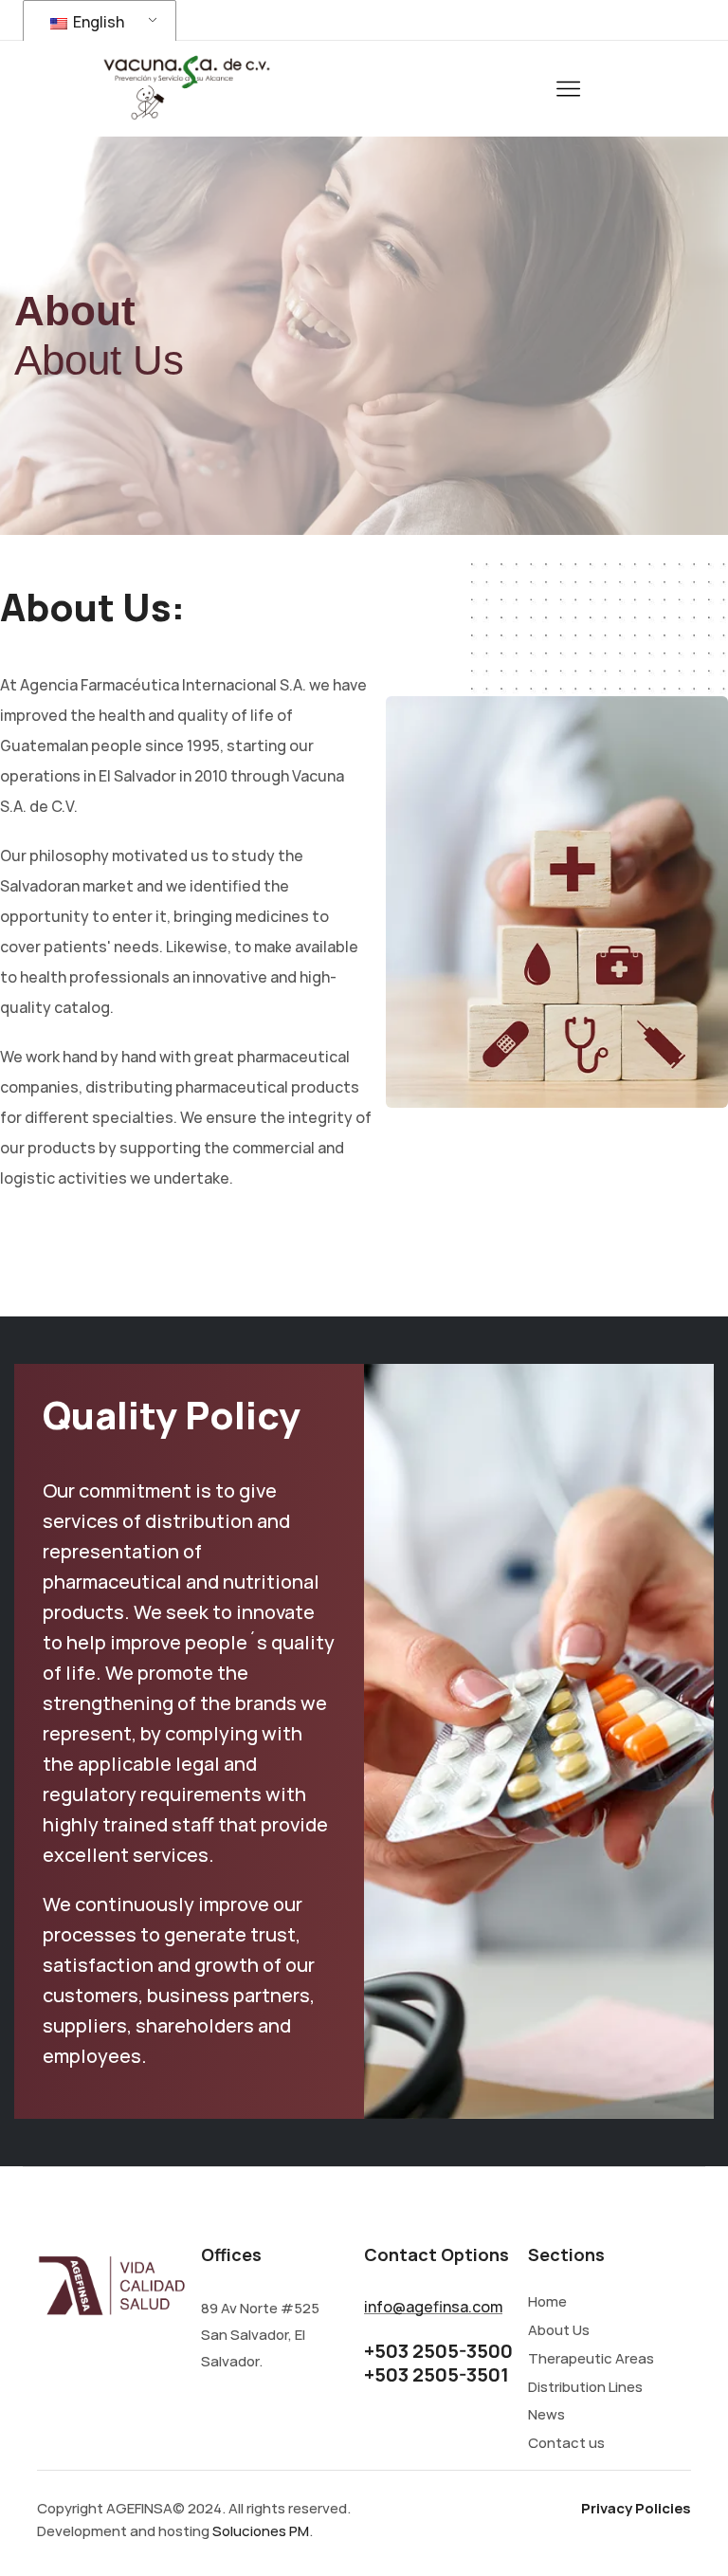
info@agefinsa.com (433, 2307)
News (546, 2415)
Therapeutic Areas (591, 2359)
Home (547, 2302)
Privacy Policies (636, 2508)
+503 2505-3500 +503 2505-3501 (438, 2363)
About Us (559, 2330)
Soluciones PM (261, 2531)
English (97, 22)
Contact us (566, 2443)
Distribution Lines (585, 2387)
